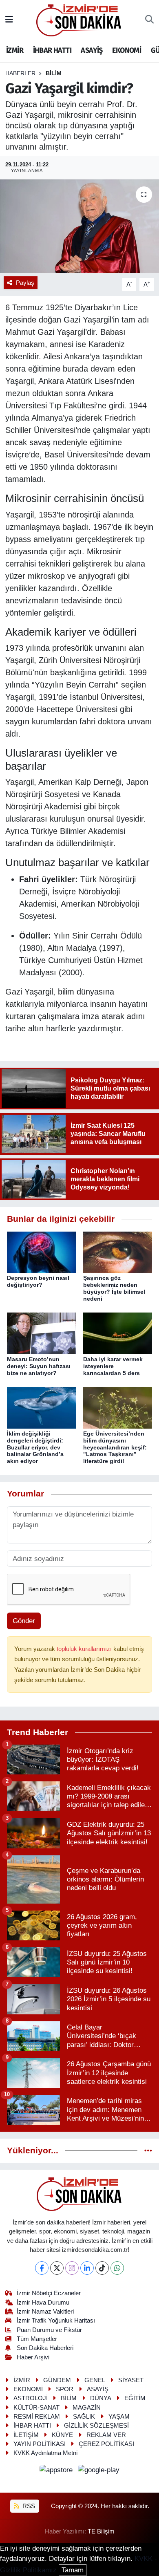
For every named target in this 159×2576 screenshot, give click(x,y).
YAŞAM (119, 2417)
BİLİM (54, 73)
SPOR (65, 2389)
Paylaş (25, 283)
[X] (57, 2268)
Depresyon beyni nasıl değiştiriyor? (38, 1281)
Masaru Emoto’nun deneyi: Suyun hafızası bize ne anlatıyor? (39, 1366)
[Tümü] (148, 2151)
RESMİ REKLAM (37, 2417)
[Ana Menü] (9, 20)
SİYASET (131, 2380)
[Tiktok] (102, 2268)
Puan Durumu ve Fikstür (49, 2330)
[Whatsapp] (117, 2268)
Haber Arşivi (33, 2357)
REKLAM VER (106, 2435)
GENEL (95, 2380)
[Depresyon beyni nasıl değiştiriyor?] (42, 1252)
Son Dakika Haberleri (45, 2348)
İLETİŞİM (26, 2435)
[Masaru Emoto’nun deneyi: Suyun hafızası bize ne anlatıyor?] (42, 1333)
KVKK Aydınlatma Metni (45, 2453)
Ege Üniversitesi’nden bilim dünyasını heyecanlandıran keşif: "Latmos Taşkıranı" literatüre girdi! (115, 1447)
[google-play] (99, 2471)
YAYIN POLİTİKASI (40, 2444)
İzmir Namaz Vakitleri (45, 2312)
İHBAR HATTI (52, 50)
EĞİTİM (135, 2398)
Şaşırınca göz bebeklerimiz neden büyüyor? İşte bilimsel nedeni (114, 1288)
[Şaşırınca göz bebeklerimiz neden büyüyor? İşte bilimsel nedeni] (118, 1252)
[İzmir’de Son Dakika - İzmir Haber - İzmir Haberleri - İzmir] (79, 19)
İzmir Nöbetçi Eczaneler (49, 2293)
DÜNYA (101, 2398)
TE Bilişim (101, 2531)
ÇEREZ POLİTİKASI (106, 2444)
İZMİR (15, 50)
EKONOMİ (127, 50)
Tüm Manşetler (37, 2339)
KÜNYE (62, 2435)
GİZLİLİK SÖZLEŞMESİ (96, 2426)
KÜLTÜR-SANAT (36, 2408)
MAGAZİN (87, 2408)
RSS (28, 2506)
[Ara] (149, 20)
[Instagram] (72, 2268)
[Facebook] (42, 2268)
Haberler (20, 73)
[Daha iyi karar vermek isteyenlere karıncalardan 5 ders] (118, 1333)
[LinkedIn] (87, 2268)
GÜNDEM (57, 2380)
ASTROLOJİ (31, 2398)
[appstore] (57, 2471)
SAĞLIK (84, 2417)
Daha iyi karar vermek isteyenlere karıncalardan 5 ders (113, 1366)
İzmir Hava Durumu (43, 2303)
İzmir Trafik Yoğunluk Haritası (56, 2321)
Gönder (24, 1621)
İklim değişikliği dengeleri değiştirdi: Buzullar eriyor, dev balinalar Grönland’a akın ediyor (35, 1447)
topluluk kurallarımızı (85, 1649)
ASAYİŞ (92, 50)
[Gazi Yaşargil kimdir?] (79, 226)
